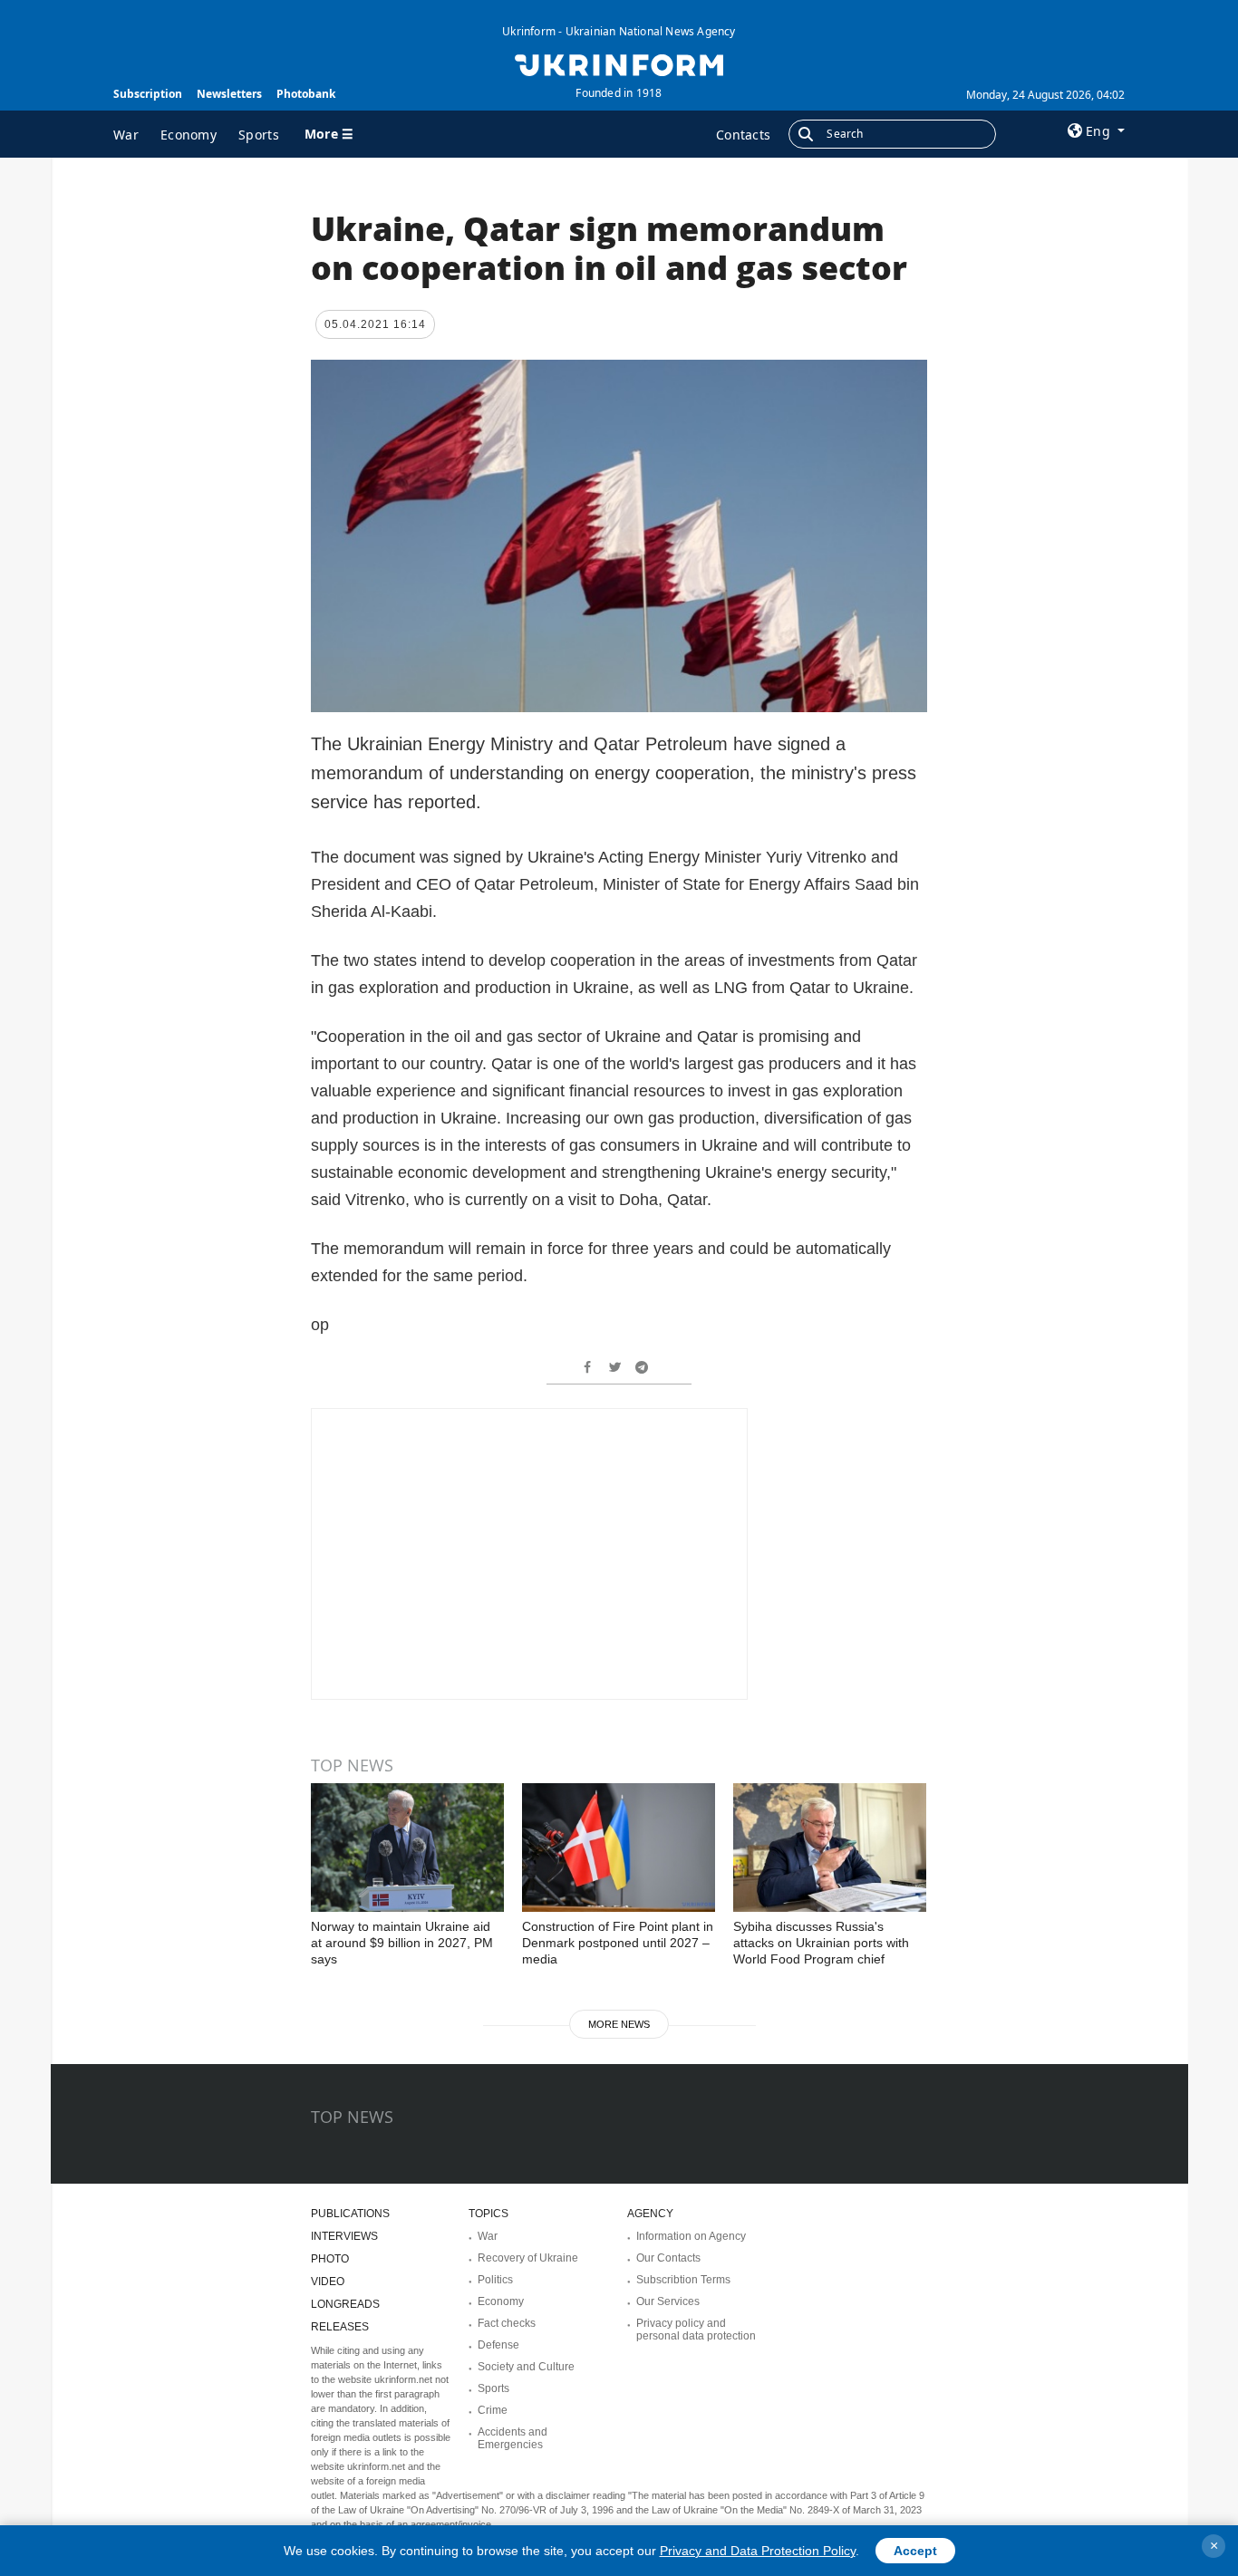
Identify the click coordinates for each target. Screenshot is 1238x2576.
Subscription (148, 94)
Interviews (344, 2236)
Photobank (306, 94)
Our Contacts (668, 2258)
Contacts (743, 135)
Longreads (345, 2304)
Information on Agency (691, 2236)
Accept (915, 2551)
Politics (495, 2280)
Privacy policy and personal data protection (696, 2330)
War (126, 135)
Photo (330, 2259)
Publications (350, 2214)
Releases (340, 2327)
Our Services (668, 2301)
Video (328, 2282)
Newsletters (229, 94)
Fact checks (507, 2323)
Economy (189, 135)
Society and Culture (526, 2367)
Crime (493, 2410)
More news (619, 2024)
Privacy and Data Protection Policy (758, 2551)
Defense (498, 2345)
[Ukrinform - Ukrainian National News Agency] (619, 63)
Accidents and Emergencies (513, 2438)
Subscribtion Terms (683, 2280)
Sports (259, 135)
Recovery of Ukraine (528, 2258)
